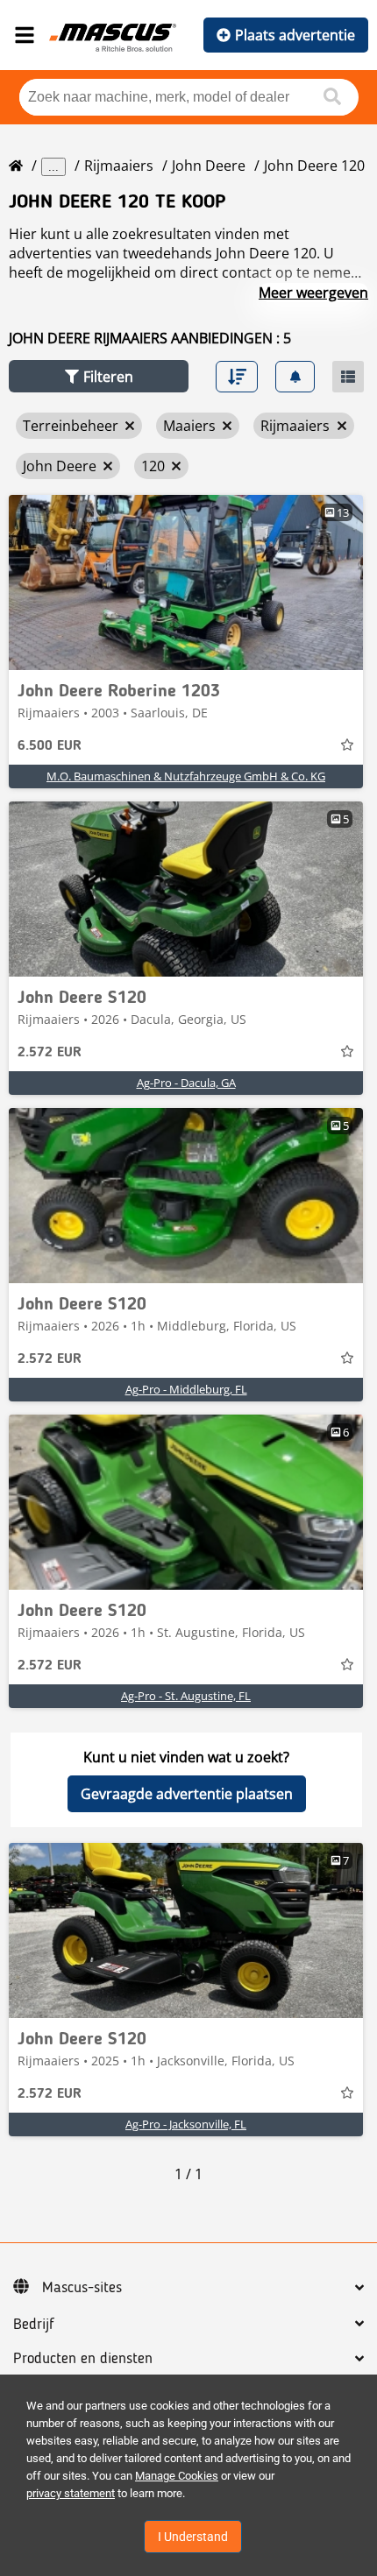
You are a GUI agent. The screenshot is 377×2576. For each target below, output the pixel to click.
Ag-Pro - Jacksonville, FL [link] (186, 2124)
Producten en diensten (83, 2359)
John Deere (209, 166)
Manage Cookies (177, 2476)
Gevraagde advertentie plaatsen (187, 1794)
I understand (193, 2537)
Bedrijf (34, 2325)
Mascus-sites (82, 2288)
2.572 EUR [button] (50, 1053)
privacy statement (71, 2493)
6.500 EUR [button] (50, 746)
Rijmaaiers (119, 166)
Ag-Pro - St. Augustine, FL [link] (186, 1696)
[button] (99, 376)
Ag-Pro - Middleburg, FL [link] (186, 1389)
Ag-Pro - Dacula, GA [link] (186, 1083)
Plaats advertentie (295, 35)
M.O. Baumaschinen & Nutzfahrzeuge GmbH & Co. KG (186, 776)
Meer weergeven (313, 293)
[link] (186, 582)
